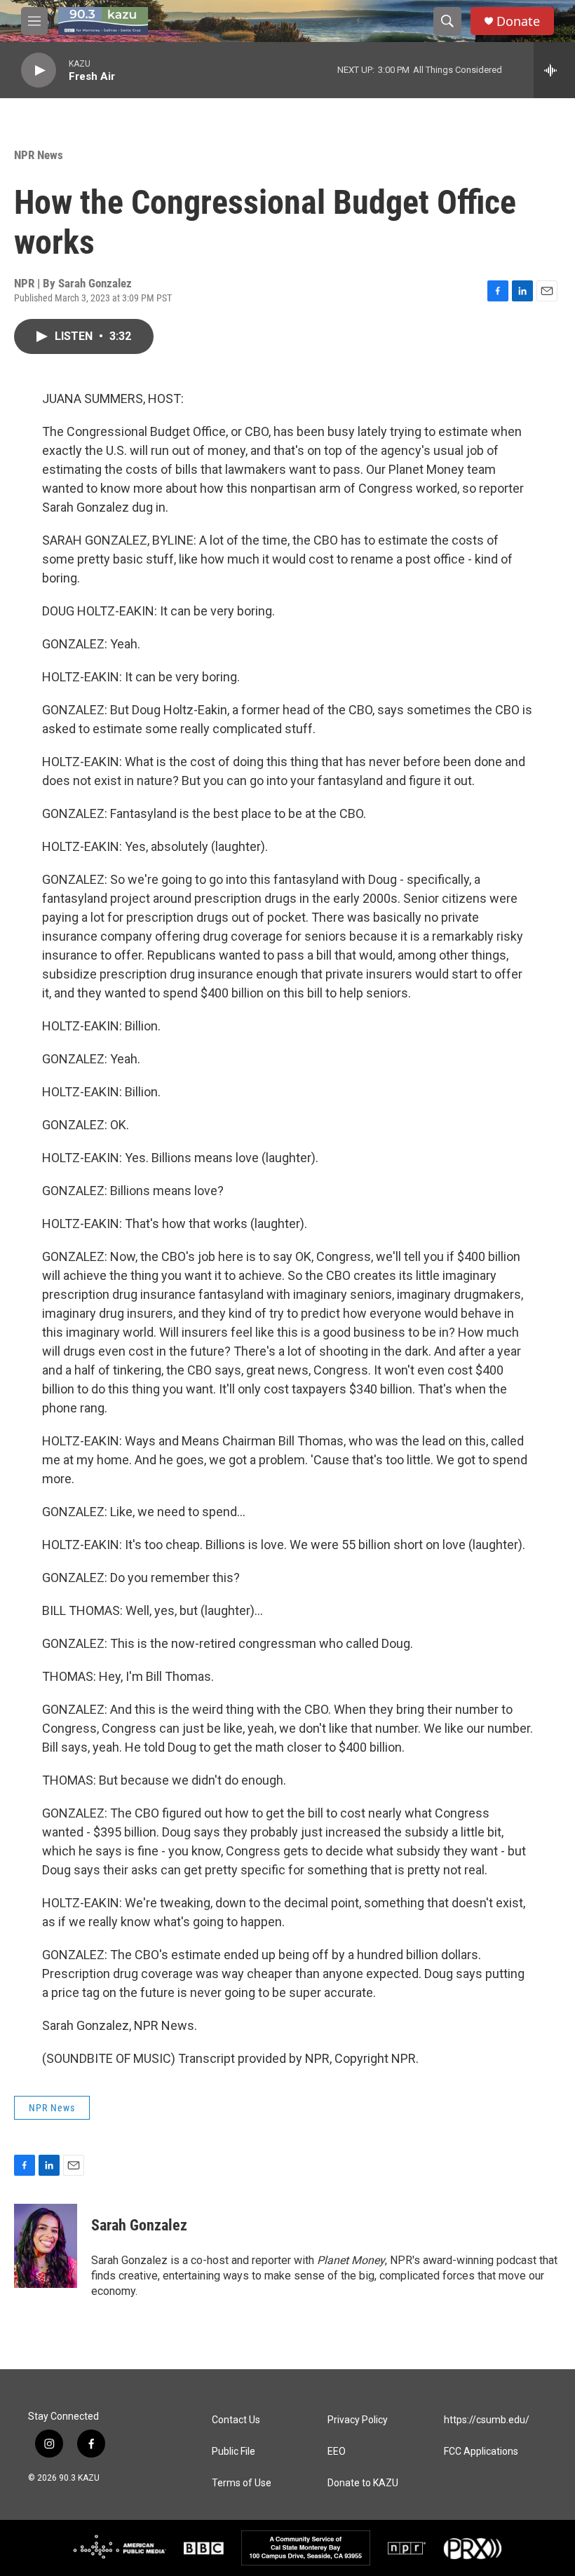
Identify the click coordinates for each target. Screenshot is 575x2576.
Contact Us (236, 2420)
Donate (518, 21)
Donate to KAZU (363, 2483)
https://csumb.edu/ (487, 2420)
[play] (39, 70)
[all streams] (554, 70)
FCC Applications (481, 2452)
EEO (337, 2452)
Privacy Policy (358, 2420)
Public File (234, 2452)
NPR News (39, 155)
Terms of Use (242, 2483)
